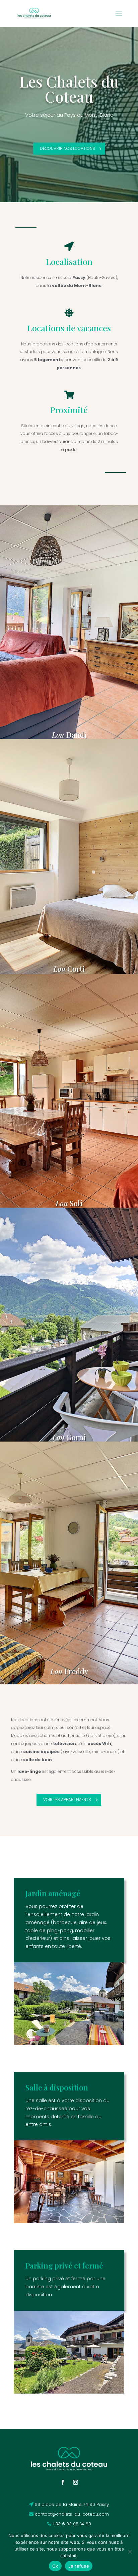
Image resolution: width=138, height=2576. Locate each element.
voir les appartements (67, 1800)
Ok (55, 2566)
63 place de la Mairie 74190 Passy (72, 2504)
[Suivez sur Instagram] (75, 2482)
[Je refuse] (130, 2552)
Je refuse (79, 2566)
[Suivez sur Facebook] (63, 2482)
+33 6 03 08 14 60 (72, 2524)
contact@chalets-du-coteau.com (72, 2514)
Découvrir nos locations (67, 148)
